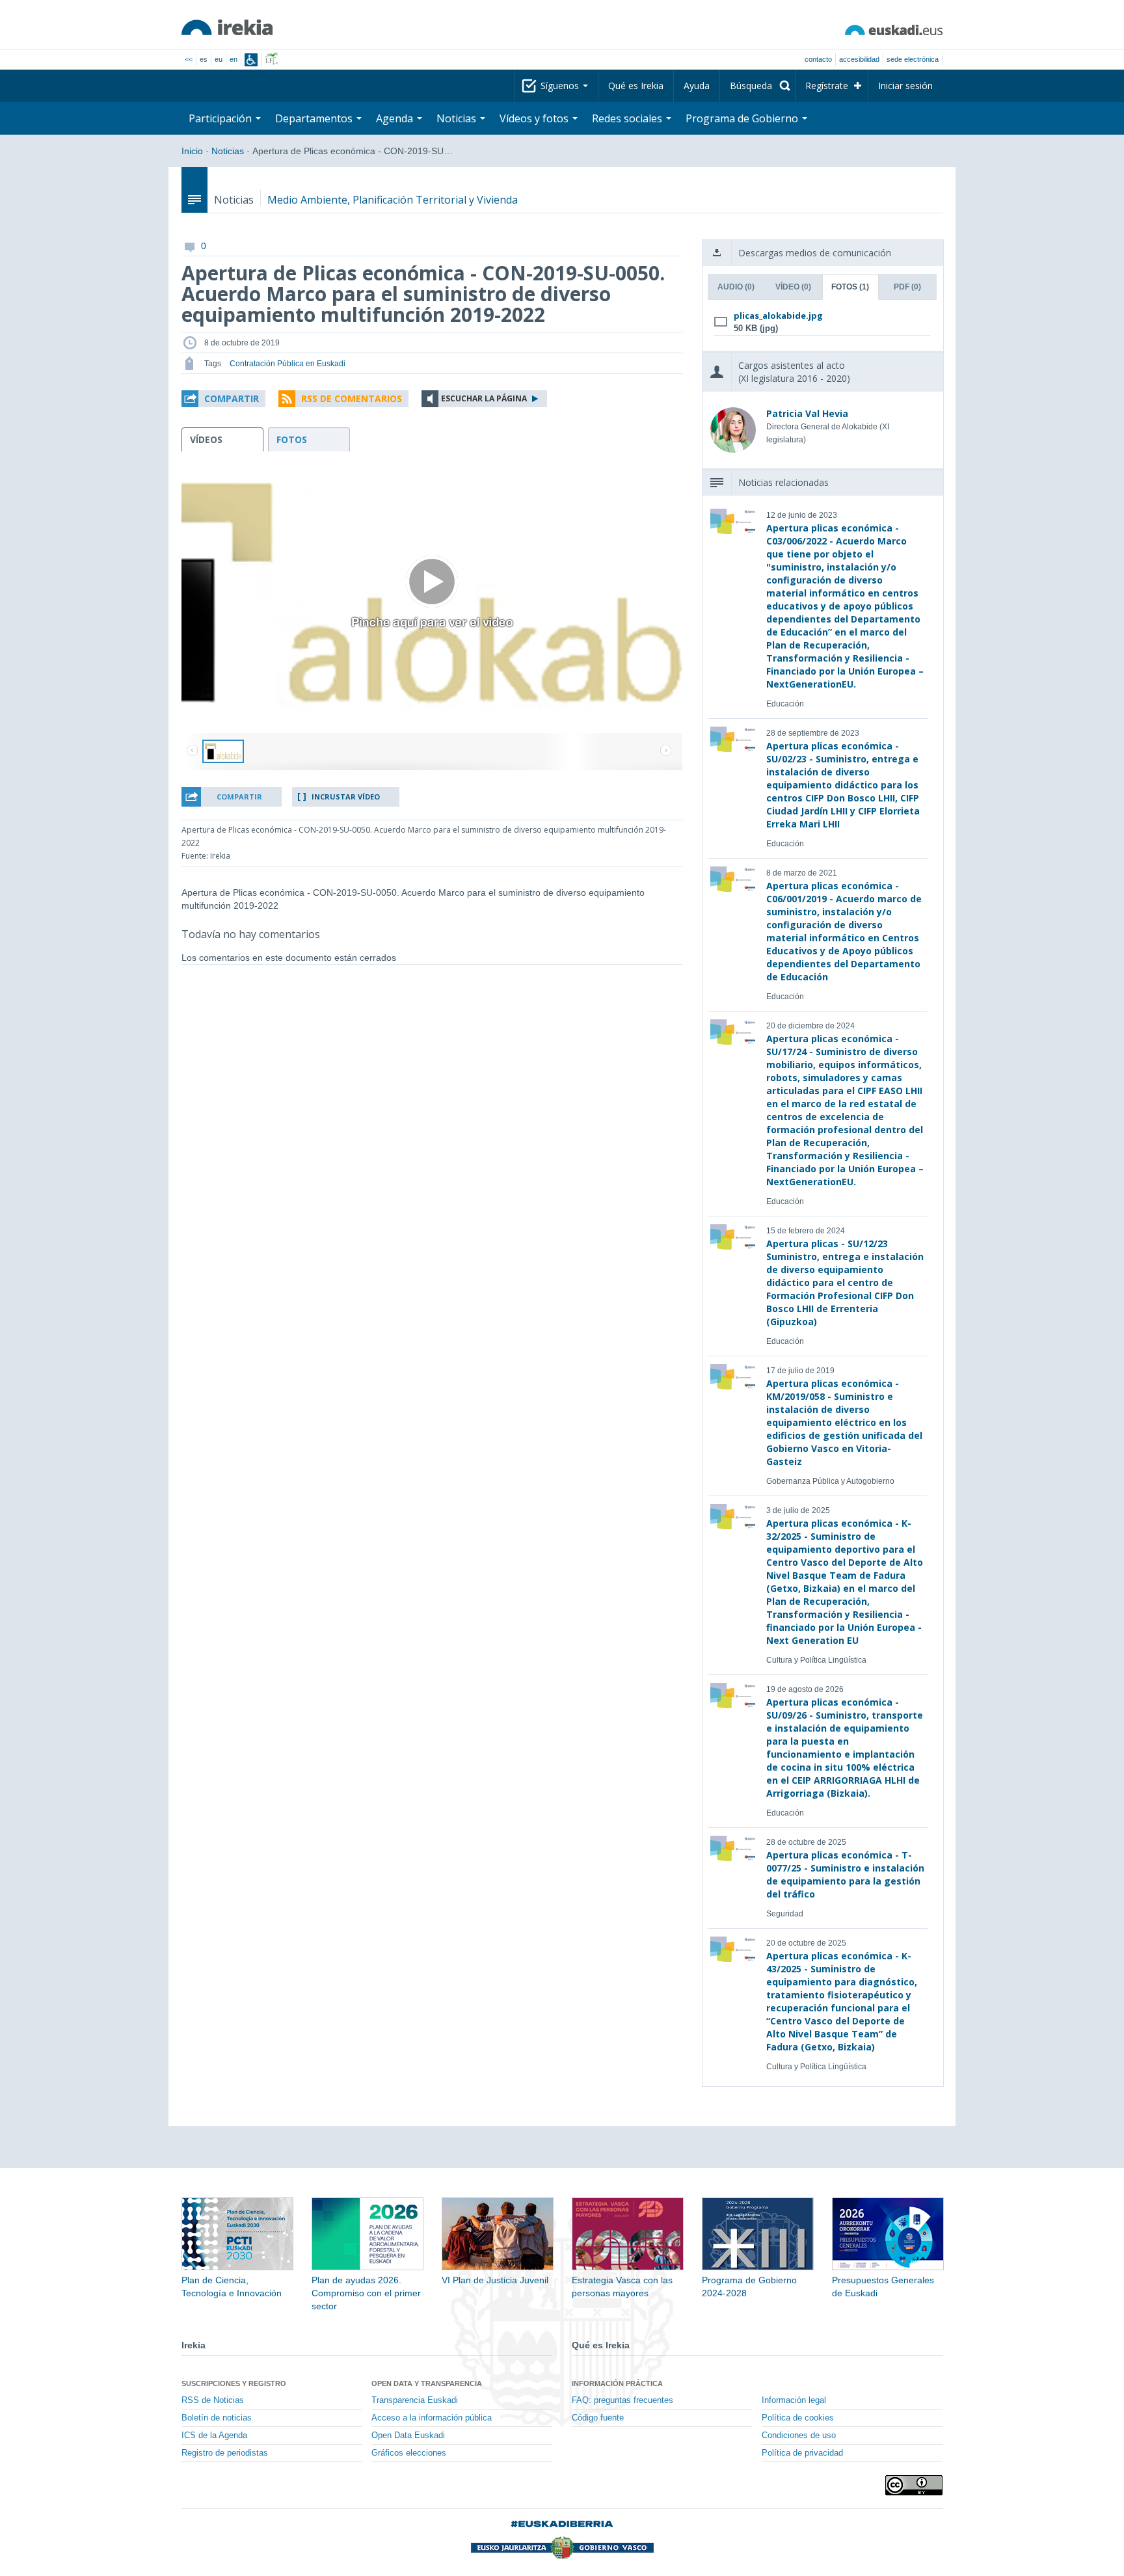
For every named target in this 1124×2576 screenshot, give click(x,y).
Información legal (794, 2400)
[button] (223, 399)
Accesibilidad (859, 59)
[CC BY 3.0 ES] (914, 2485)
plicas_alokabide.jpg (778, 315)
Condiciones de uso (799, 2435)
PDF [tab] (907, 287)
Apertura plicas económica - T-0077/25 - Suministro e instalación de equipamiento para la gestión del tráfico (845, 1874)
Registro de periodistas (225, 2453)
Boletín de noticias (217, 2418)
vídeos (206, 439)
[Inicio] (227, 27)
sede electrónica (913, 59)
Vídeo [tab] (793, 287)
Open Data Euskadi (408, 2435)
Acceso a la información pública (432, 2418)
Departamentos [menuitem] (315, 118)
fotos (292, 439)
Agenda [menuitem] (396, 118)
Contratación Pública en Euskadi (288, 364)
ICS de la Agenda (214, 2435)
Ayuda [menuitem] (697, 86)
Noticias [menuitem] (458, 118)
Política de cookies (798, 2418)
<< (189, 59)
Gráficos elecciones (409, 2453)
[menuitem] (757, 86)
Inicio (192, 151)
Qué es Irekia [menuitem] (636, 86)
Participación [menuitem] (221, 118)
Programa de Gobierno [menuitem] (743, 118)
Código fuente (598, 2418)
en (234, 59)
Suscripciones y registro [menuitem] (234, 2383)
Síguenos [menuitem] (561, 86)
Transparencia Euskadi (415, 2400)
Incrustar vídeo (346, 797)
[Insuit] (251, 60)
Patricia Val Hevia (807, 413)
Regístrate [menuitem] (827, 86)
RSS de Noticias (213, 2400)
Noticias (228, 151)
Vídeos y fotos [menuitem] (535, 118)
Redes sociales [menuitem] (628, 118)
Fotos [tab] (850, 287)
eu (219, 59)
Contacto (818, 59)
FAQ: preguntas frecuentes (622, 2400)
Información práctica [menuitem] (617, 2383)
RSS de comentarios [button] (352, 398)
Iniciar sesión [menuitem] (905, 86)
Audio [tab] (736, 287)
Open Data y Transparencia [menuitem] (427, 2383)
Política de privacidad (802, 2453)
